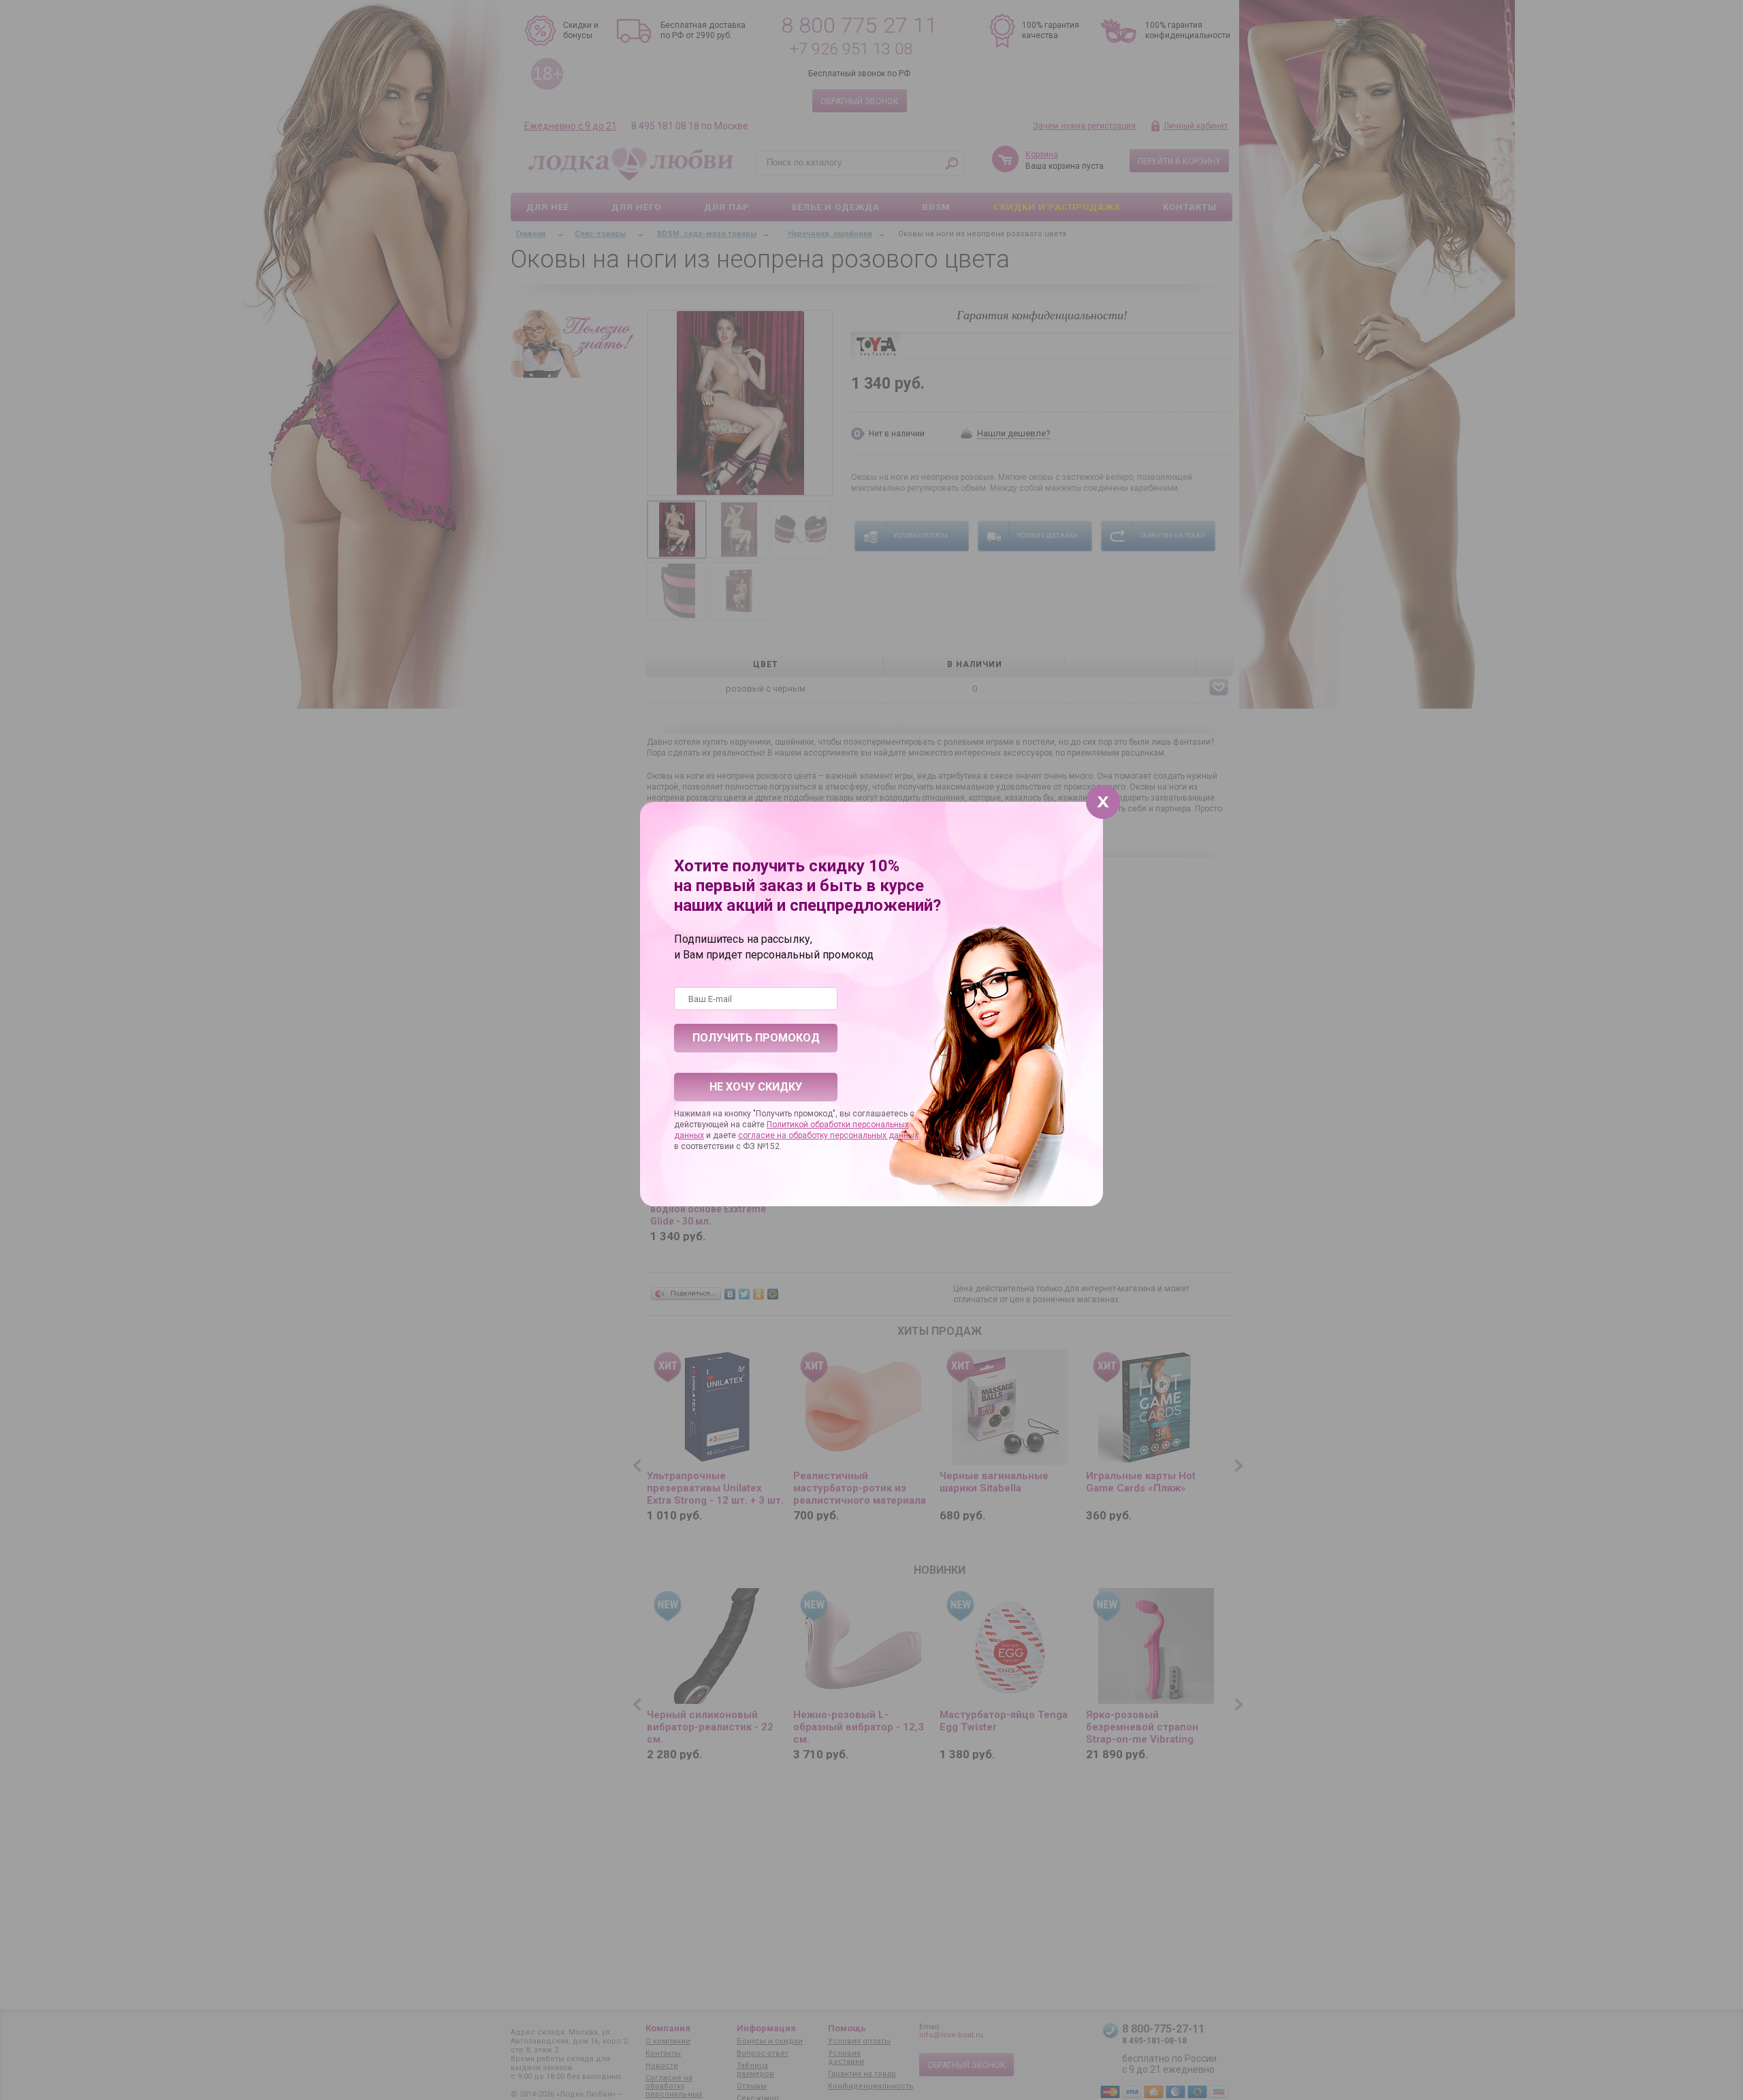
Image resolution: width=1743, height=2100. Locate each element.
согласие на (763, 1135)
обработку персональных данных (853, 1135)
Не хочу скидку (756, 1087)
